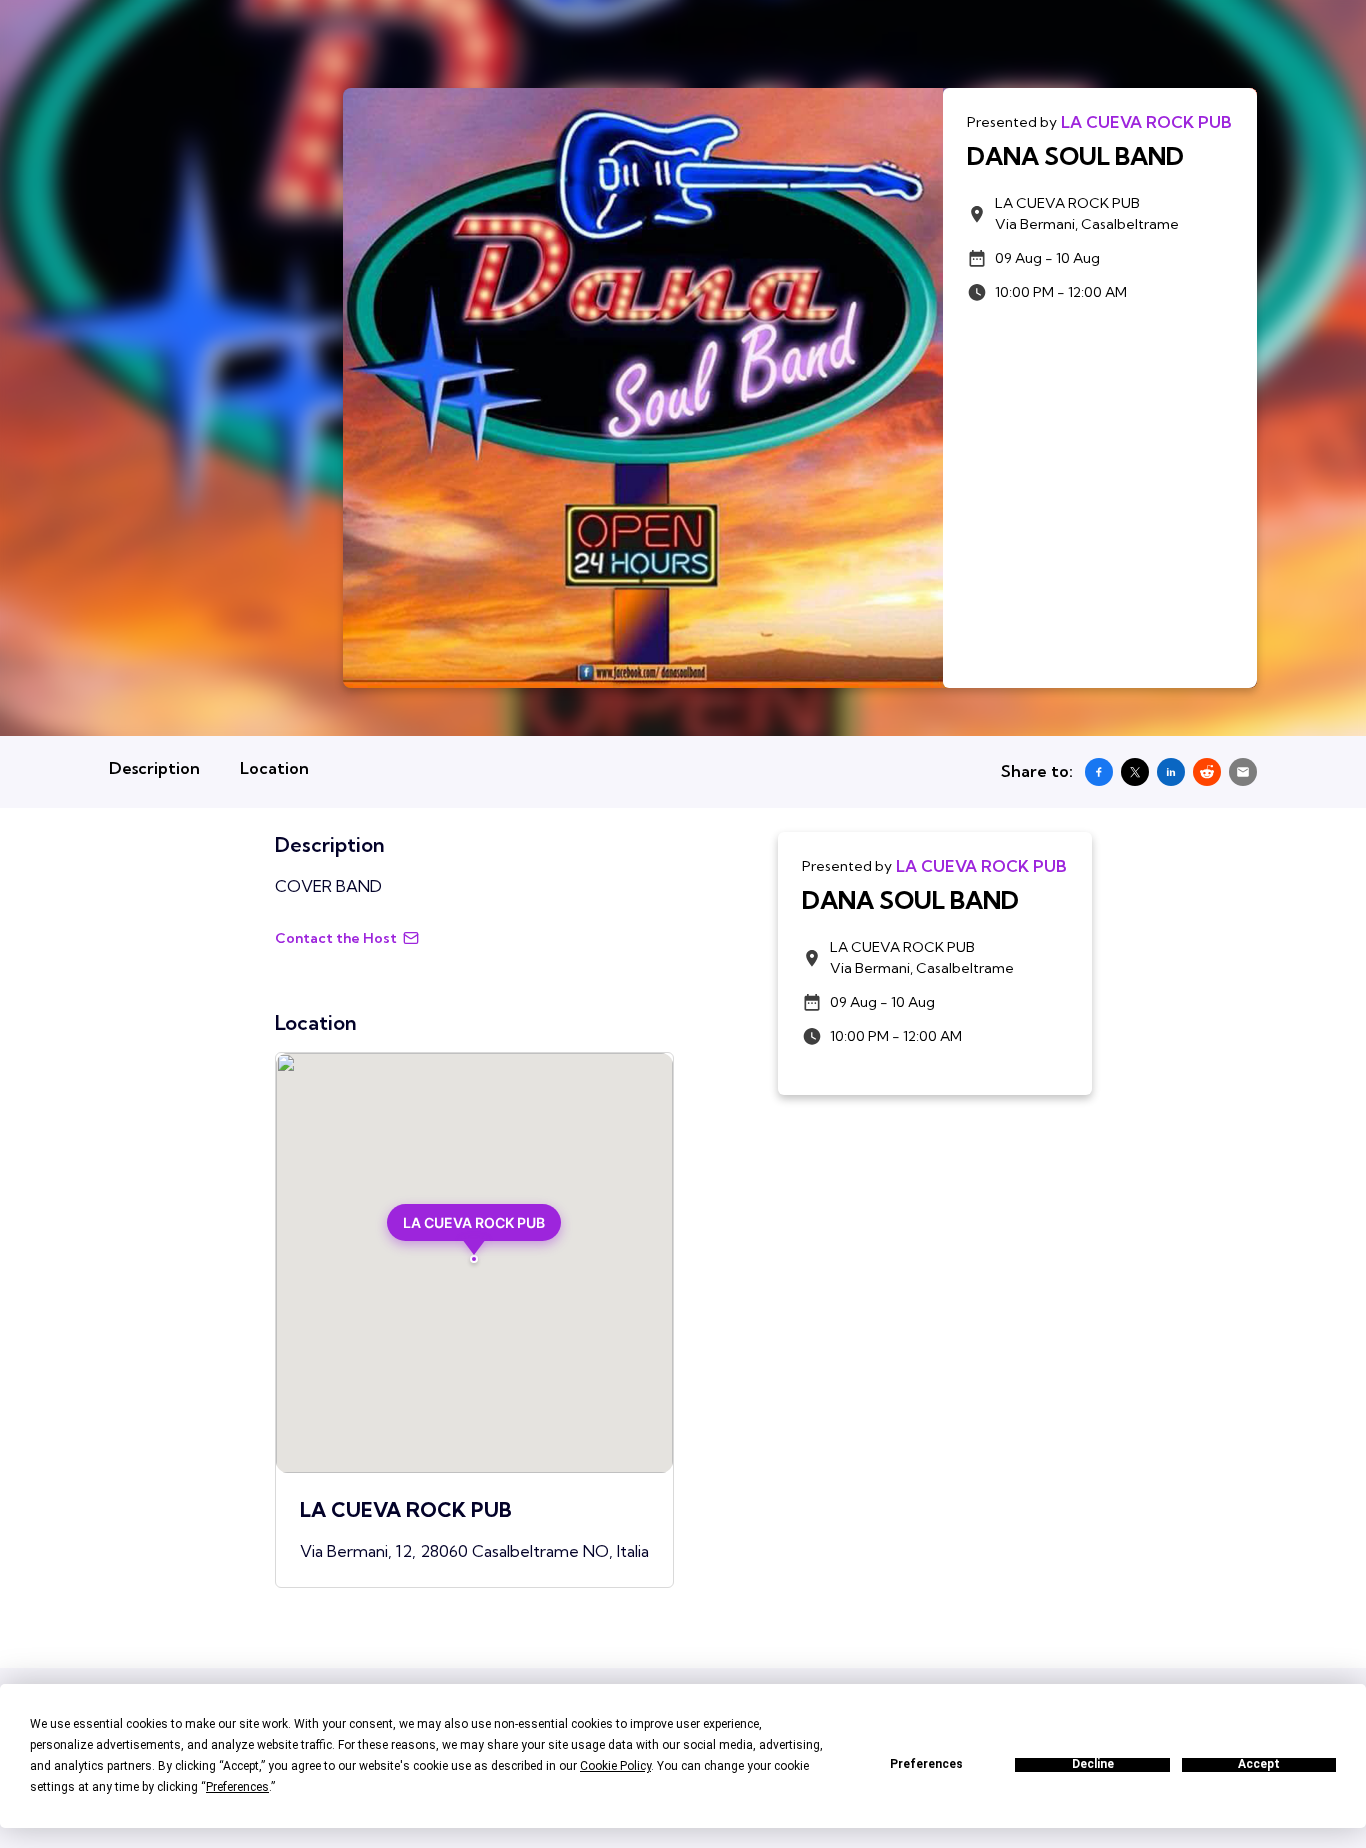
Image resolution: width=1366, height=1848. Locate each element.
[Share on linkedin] (1171, 772)
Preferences (926, 1764)
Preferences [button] (237, 1787)
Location (274, 768)
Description (154, 768)
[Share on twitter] (1135, 772)
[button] (474, 1233)
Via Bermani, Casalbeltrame (1087, 213)
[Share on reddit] (1207, 772)
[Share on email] (1243, 772)
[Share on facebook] (1099, 772)
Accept (1259, 1764)
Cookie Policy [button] (615, 1766)
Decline (1093, 1764)
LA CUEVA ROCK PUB (1146, 122)
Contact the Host (336, 938)
